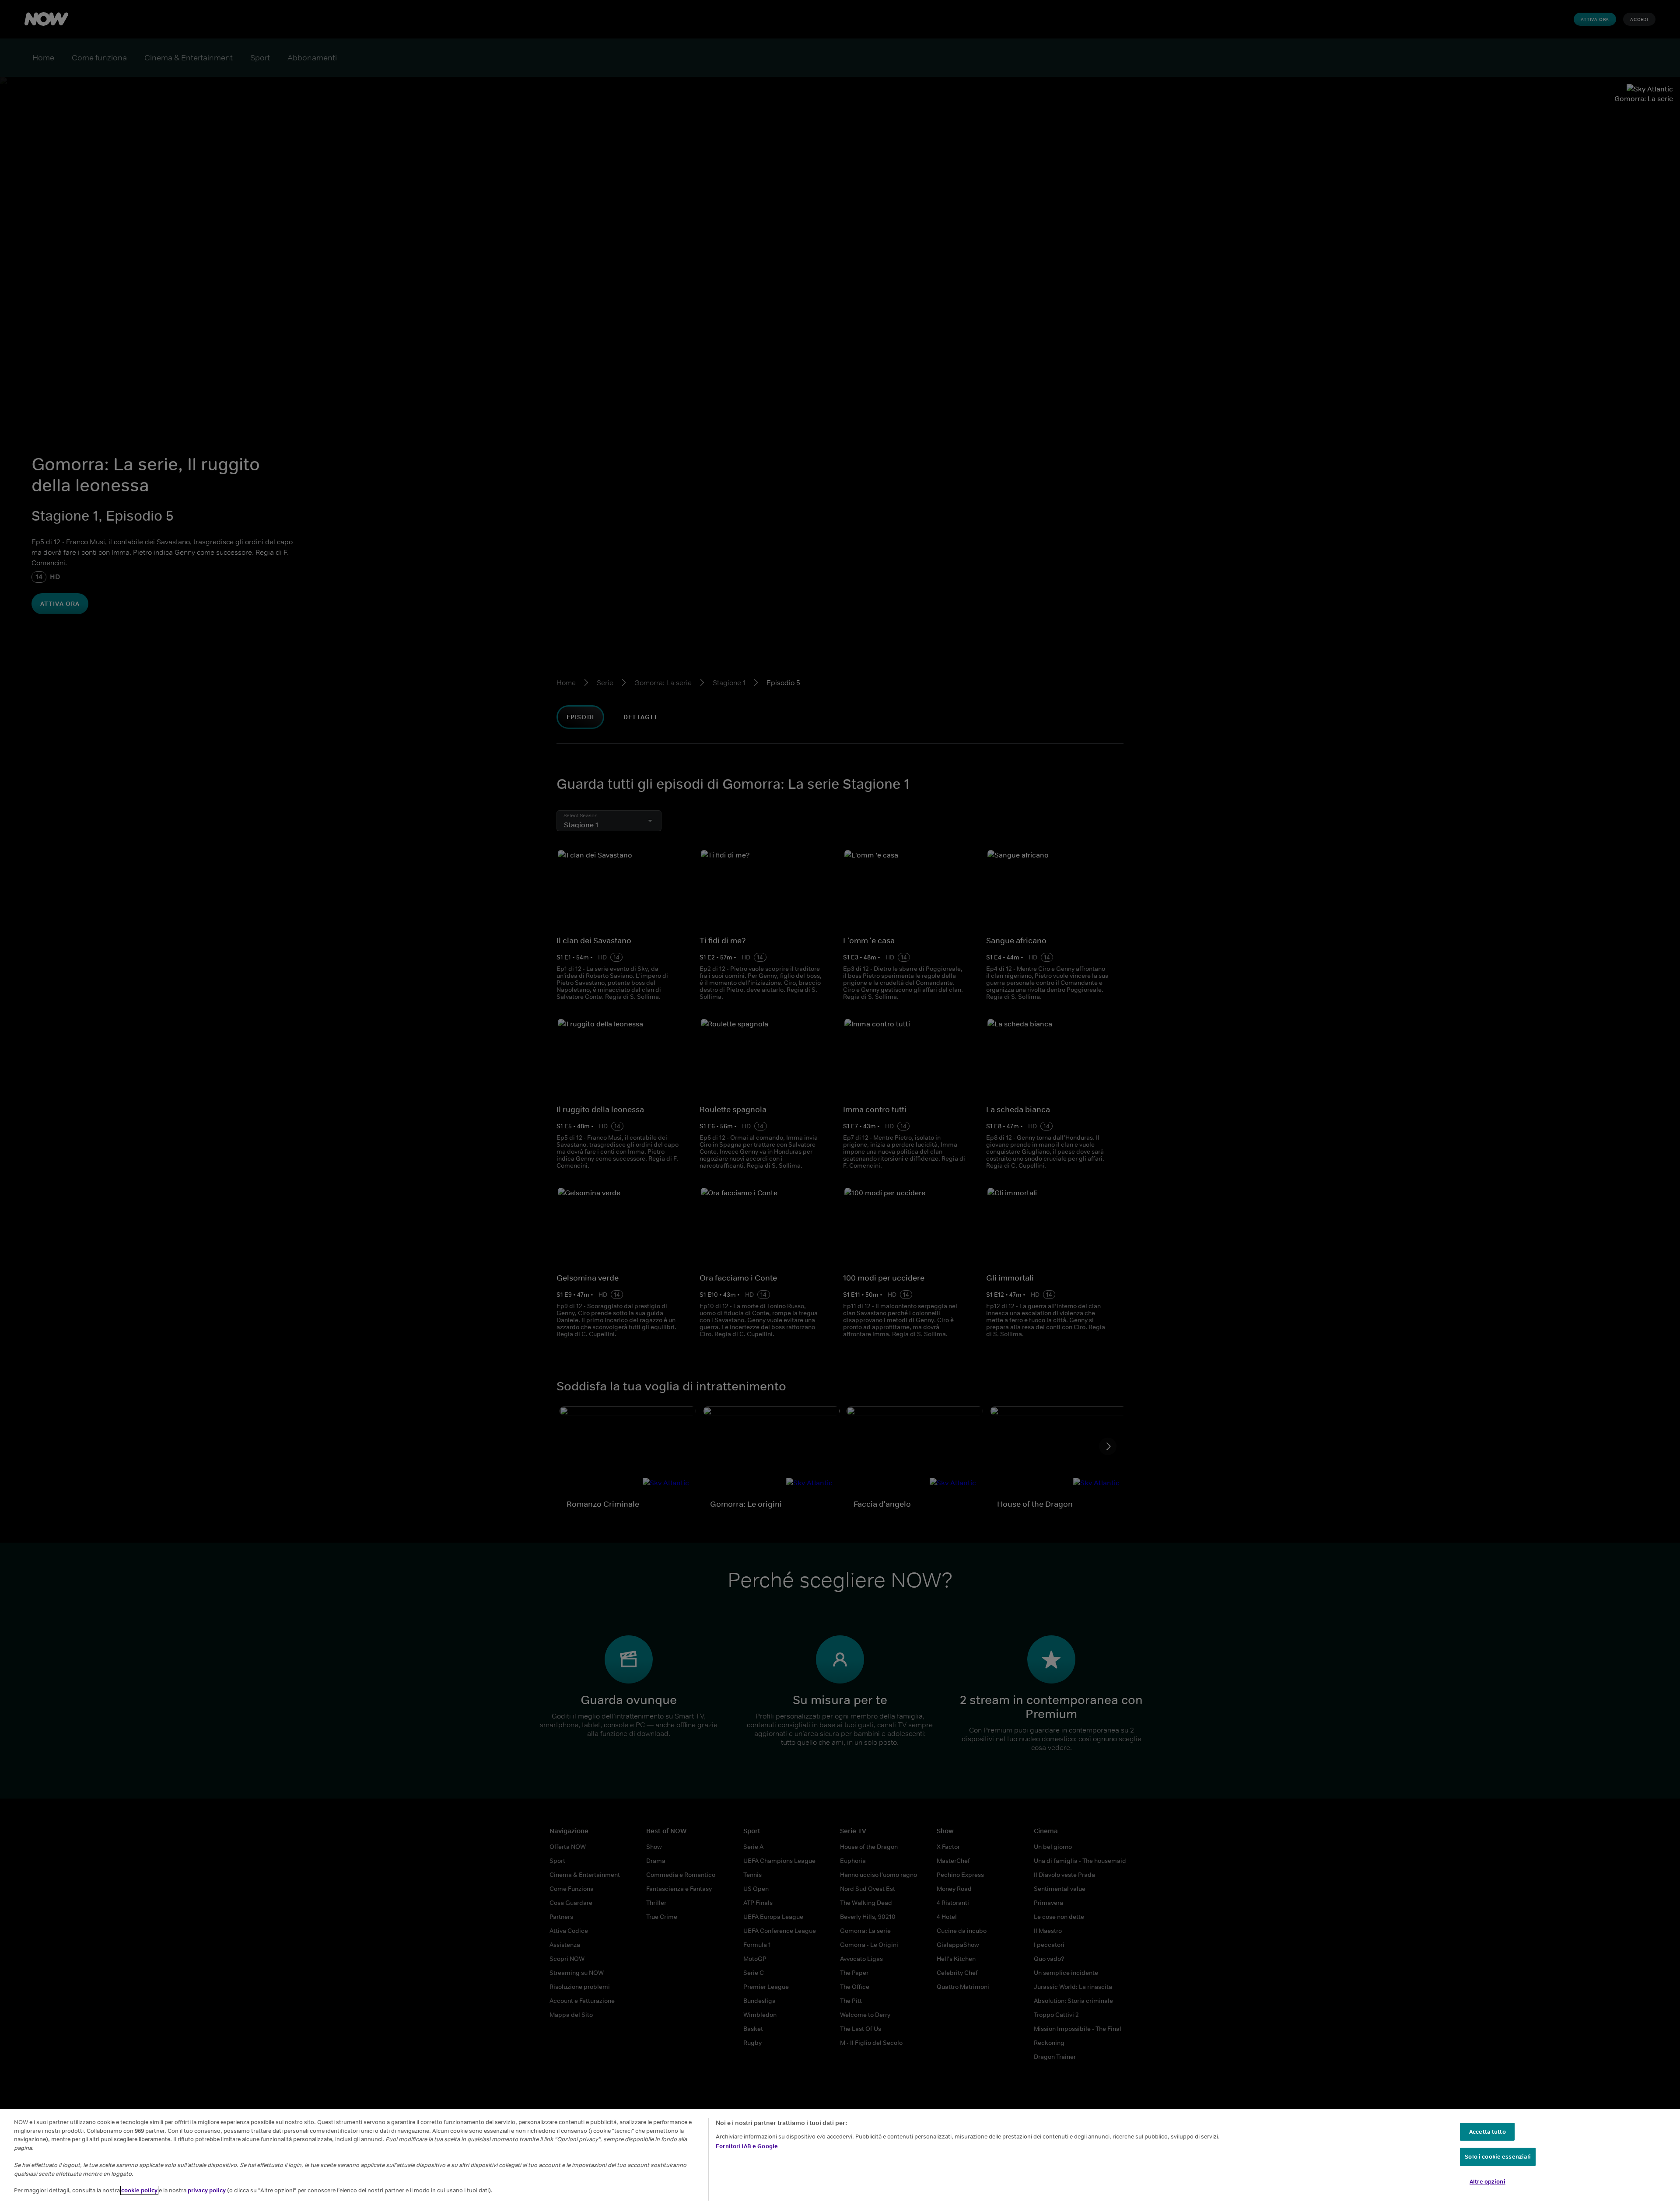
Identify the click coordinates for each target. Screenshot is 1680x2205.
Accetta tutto (1487, 2132)
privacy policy (207, 2190)
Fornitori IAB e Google (747, 2146)
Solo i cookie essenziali (1498, 2157)
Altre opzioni (1487, 2182)
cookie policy (139, 2190)
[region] (840, 2157)
